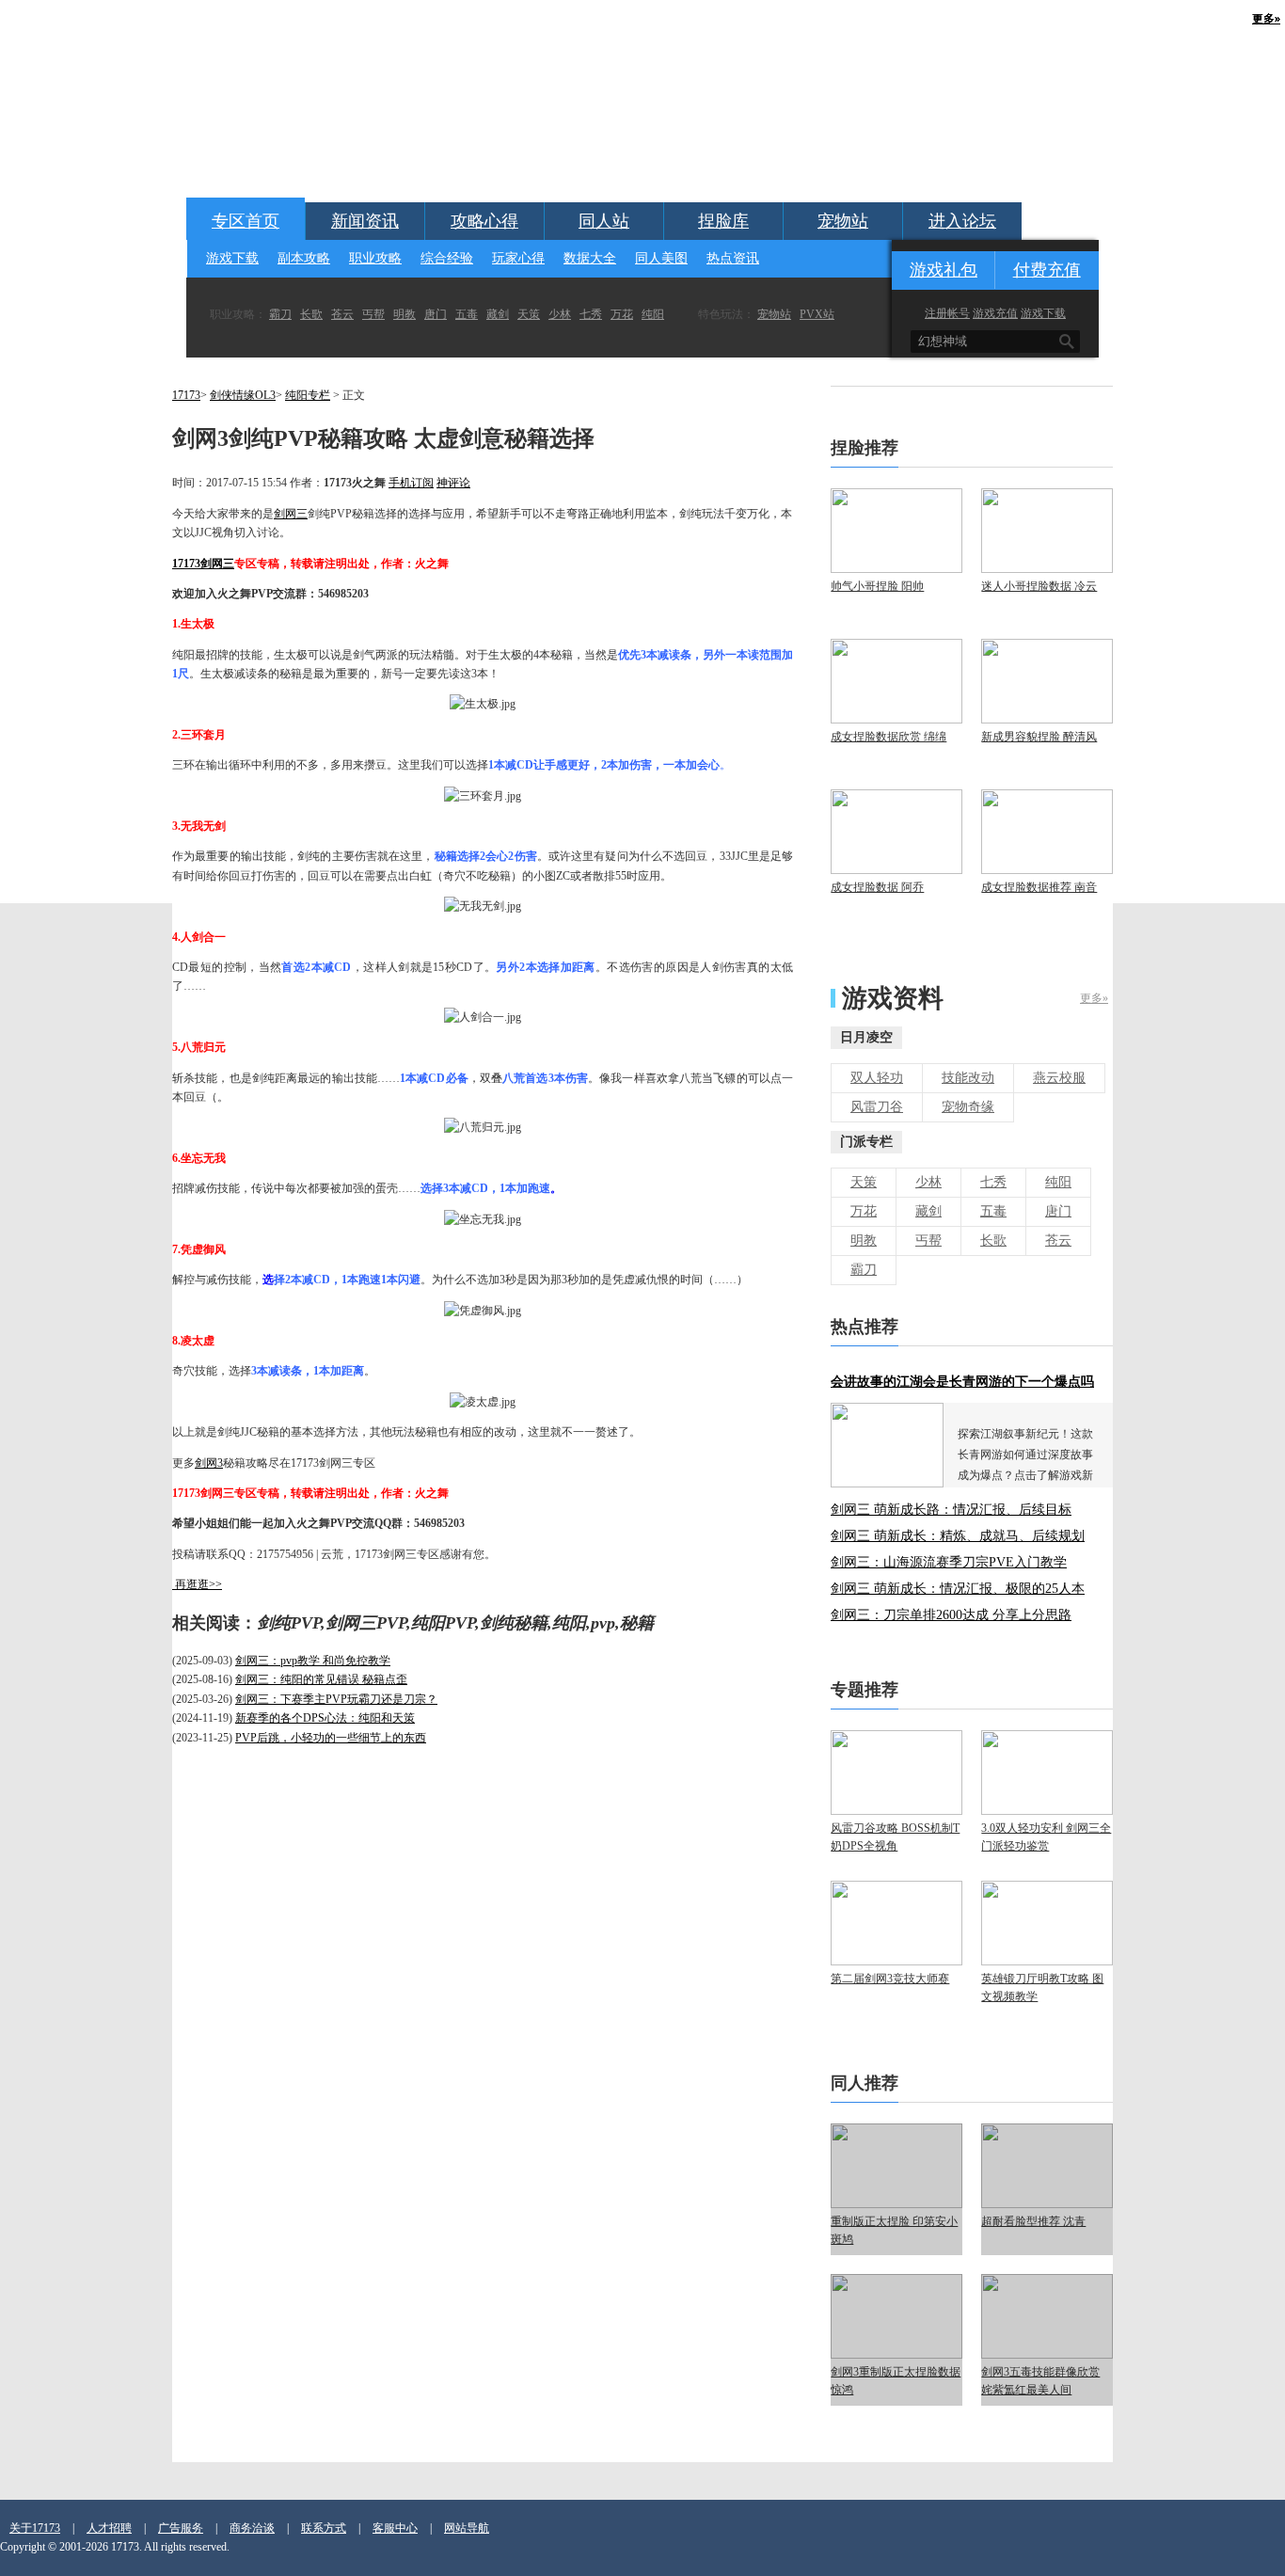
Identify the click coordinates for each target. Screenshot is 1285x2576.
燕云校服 (1059, 1078)
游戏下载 (232, 258)
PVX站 (817, 314)
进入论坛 (962, 221)
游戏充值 (995, 313)
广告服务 (181, 2528)
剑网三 (291, 514)
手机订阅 (411, 483)
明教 (405, 314)
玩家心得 (518, 258)
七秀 (591, 314)
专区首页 (246, 221)
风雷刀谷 (877, 1107)
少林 (560, 314)
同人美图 (661, 258)
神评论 (453, 483)
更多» (1094, 998)
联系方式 (324, 2528)
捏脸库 (723, 221)
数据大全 (590, 258)
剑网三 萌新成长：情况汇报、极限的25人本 (958, 1589)
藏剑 (498, 314)
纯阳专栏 (308, 395)
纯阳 (653, 314)
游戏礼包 (944, 270)
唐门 (436, 314)
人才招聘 (109, 2528)
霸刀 (280, 314)
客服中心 (395, 2528)
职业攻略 (375, 258)
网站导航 (467, 2528)
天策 (529, 314)
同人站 (604, 221)
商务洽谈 (252, 2528)
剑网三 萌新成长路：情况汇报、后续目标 (951, 1510)
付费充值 (1047, 270)
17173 (186, 395)
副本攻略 (304, 258)
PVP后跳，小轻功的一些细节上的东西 (331, 1738)
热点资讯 (733, 258)
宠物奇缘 (968, 1107)
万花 (622, 314)
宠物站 (843, 221)
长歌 (311, 314)
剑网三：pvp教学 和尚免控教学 (313, 1661)
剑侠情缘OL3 (243, 395)
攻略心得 (484, 221)
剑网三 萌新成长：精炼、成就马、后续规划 (958, 1536)
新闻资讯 (365, 221)
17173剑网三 (203, 564)
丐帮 (373, 314)
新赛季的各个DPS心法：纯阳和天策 (325, 1718)
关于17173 (35, 2528)
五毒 (467, 314)
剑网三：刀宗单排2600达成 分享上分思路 (951, 1615)
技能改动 (968, 1078)
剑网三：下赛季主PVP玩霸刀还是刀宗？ (336, 1699)
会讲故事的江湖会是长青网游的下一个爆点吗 (962, 1382)
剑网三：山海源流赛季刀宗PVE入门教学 (949, 1562)
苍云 (342, 314)
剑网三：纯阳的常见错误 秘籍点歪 (321, 1679)
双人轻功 (877, 1078)
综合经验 (447, 258)
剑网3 (209, 1463)
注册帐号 (947, 313)
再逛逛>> (198, 1584)
